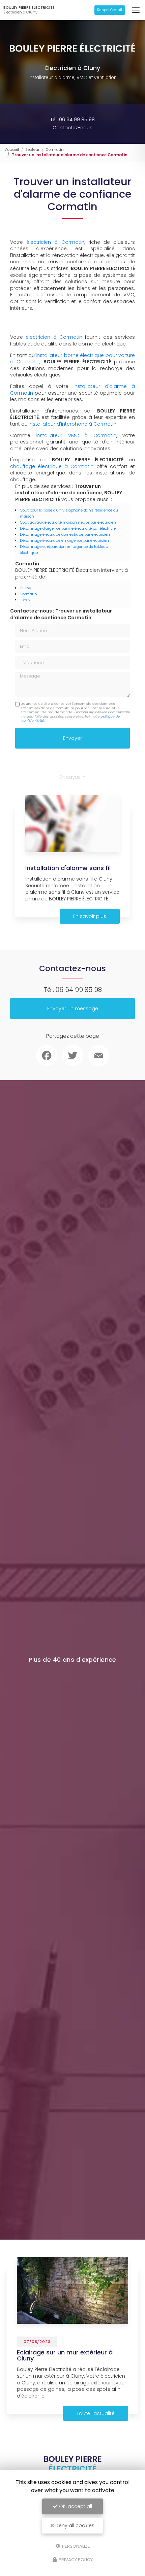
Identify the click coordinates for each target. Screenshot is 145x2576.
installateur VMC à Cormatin (76, 435)
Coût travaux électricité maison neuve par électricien (68, 522)
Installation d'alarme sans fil (68, 868)
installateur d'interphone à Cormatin (72, 424)
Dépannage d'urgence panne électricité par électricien (69, 528)
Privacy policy (75, 2560)
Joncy (25, 600)
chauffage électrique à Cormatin (52, 466)
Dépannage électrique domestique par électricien (65, 534)
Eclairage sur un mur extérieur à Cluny (65, 2355)
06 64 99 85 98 (79, 990)
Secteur (32, 150)
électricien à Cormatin (55, 242)
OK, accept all (75, 2506)
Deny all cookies (74, 2525)
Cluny (25, 588)
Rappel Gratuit (110, 10)
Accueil (12, 150)
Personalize (76, 2546)
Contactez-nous (72, 128)
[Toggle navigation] (136, 10)
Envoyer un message (73, 1009)
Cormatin (55, 150)
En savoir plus (90, 916)
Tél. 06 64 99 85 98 (72, 120)
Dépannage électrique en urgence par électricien (64, 540)
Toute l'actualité (96, 2413)
